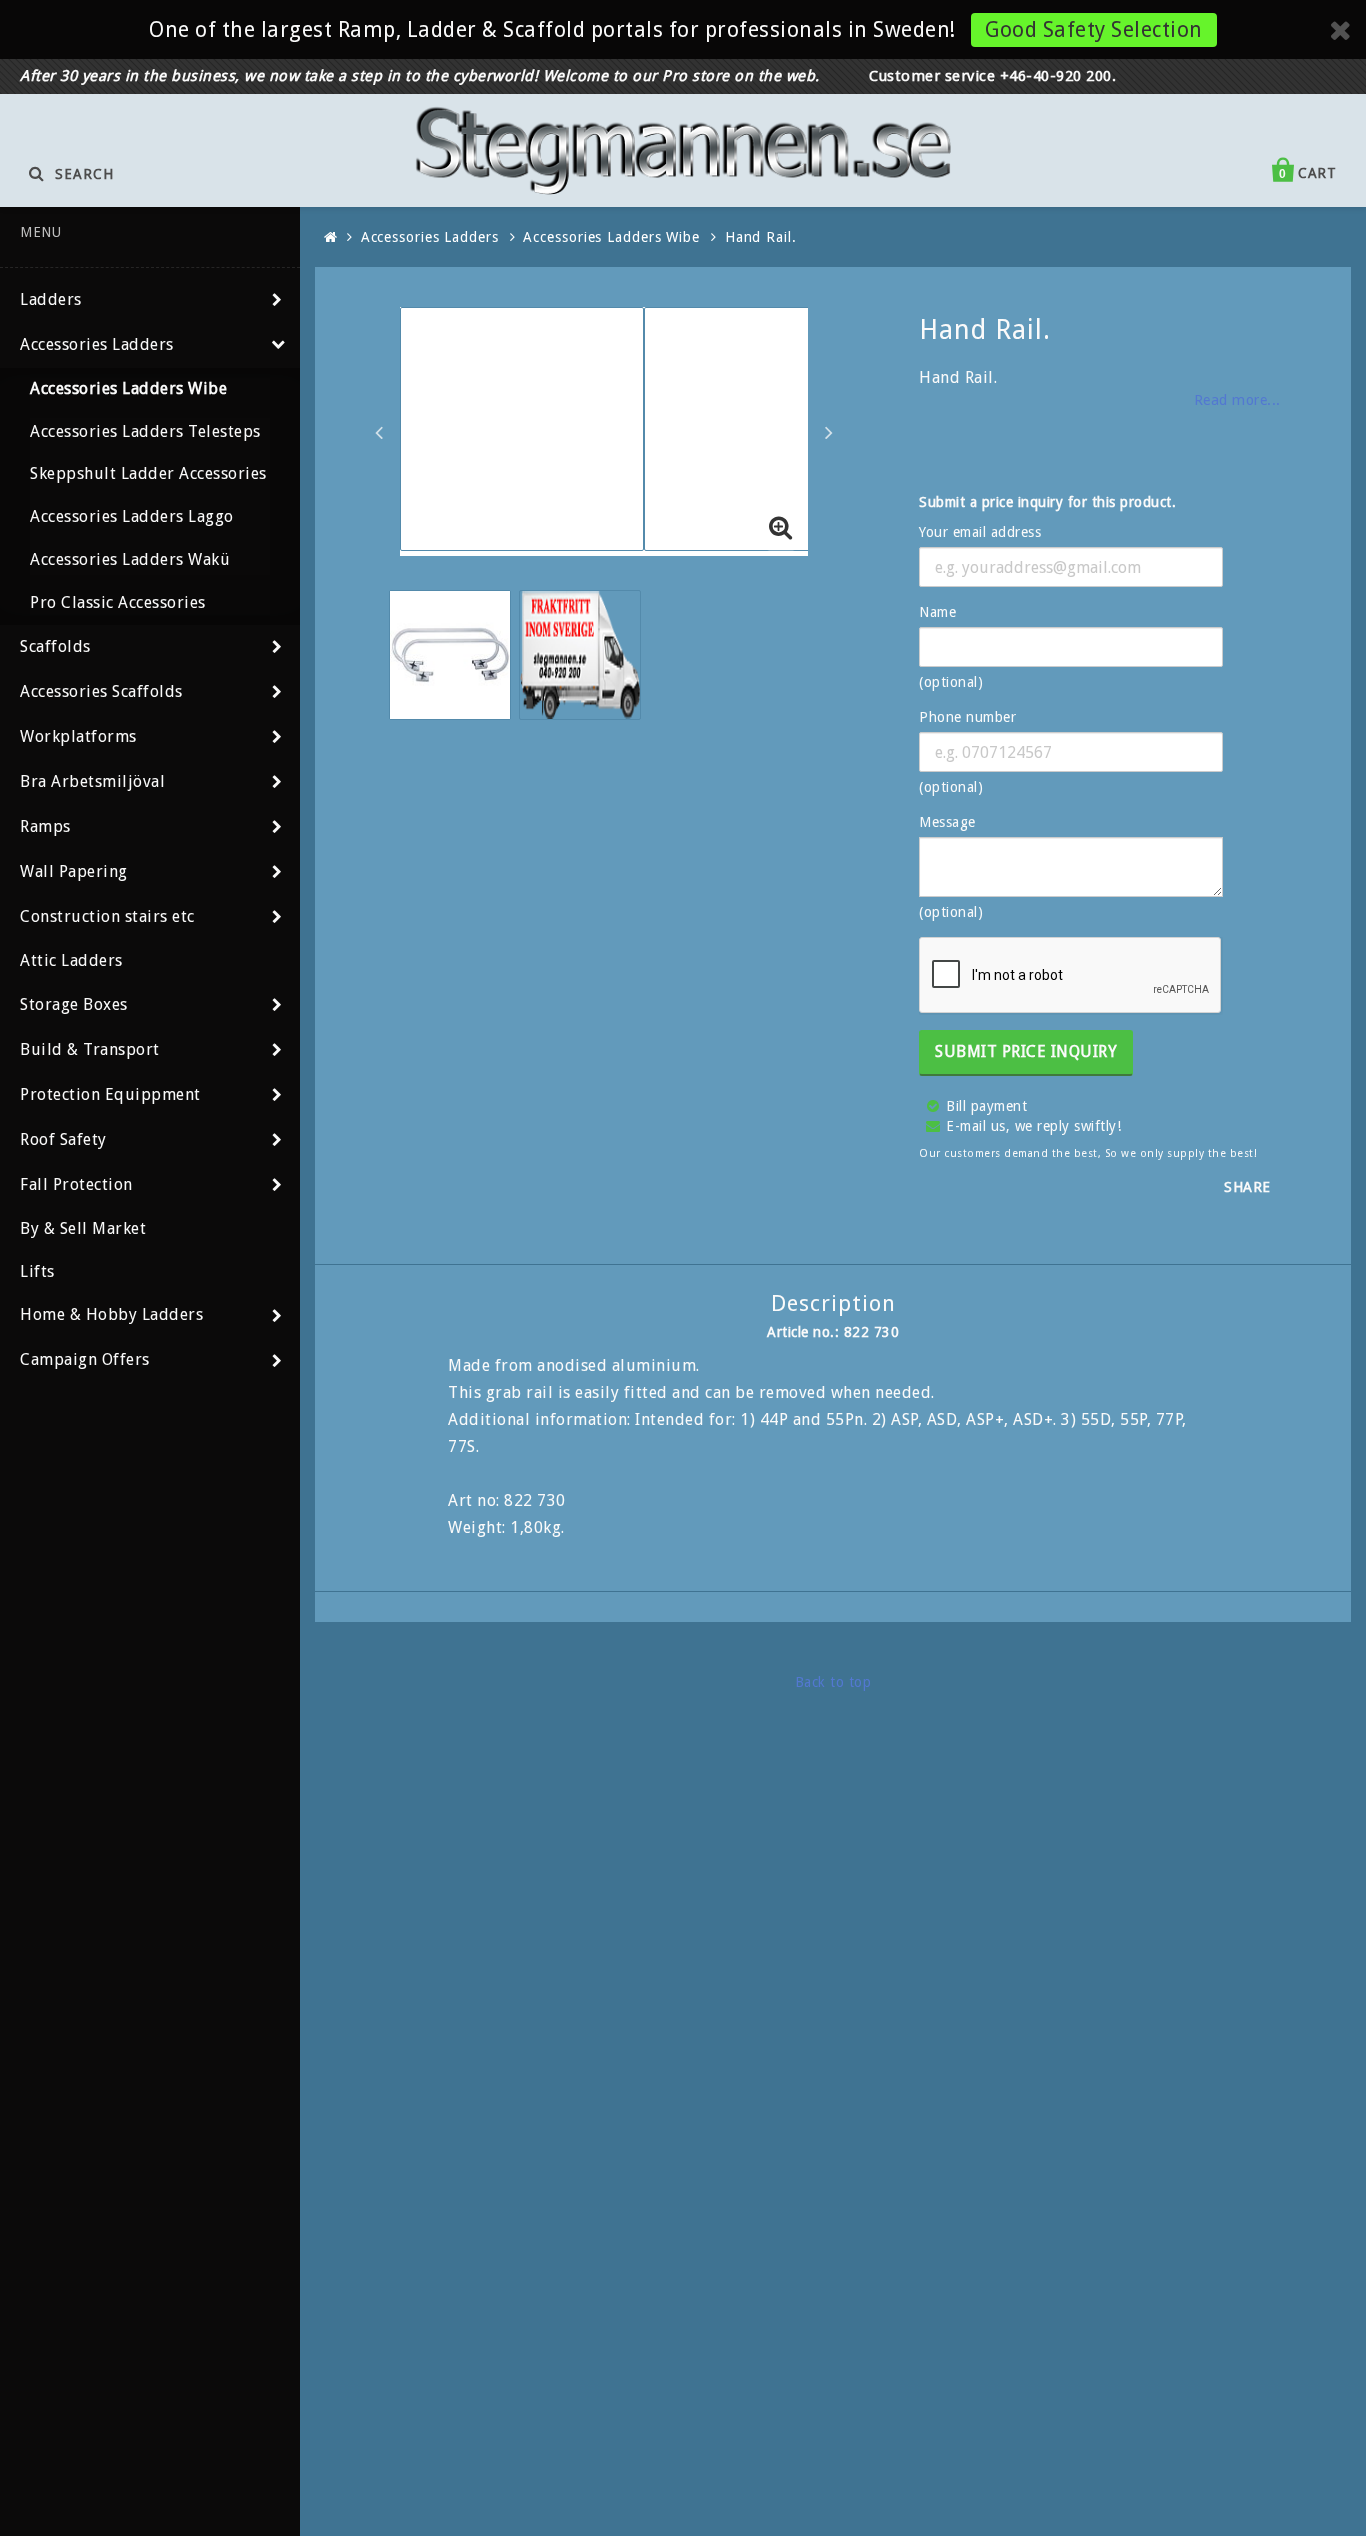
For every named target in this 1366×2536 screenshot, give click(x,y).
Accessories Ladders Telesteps (145, 431)
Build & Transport (90, 1049)
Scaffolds (55, 646)
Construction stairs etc (107, 916)
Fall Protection (76, 1184)
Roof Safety (63, 1139)
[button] (781, 529)
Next (829, 432)
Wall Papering (74, 871)
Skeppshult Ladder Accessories (148, 473)
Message (947, 822)
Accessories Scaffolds (101, 691)
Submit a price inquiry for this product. (1047, 502)
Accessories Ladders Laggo (132, 516)
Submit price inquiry (1026, 1051)
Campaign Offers (85, 1359)
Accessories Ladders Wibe (128, 388)
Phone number (967, 717)
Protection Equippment (110, 1094)
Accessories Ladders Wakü (130, 559)
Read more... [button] (1237, 400)
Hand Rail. (761, 237)
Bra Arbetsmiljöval (92, 781)
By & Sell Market (83, 1228)
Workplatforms (78, 736)
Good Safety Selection (1094, 29)
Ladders (51, 299)
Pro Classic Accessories (118, 602)
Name (937, 612)
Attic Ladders (71, 960)
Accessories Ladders (97, 344)
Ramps (45, 826)
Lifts (37, 1271)
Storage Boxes (74, 1004)
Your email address (980, 532)
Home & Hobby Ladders (111, 1314)
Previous (379, 432)
